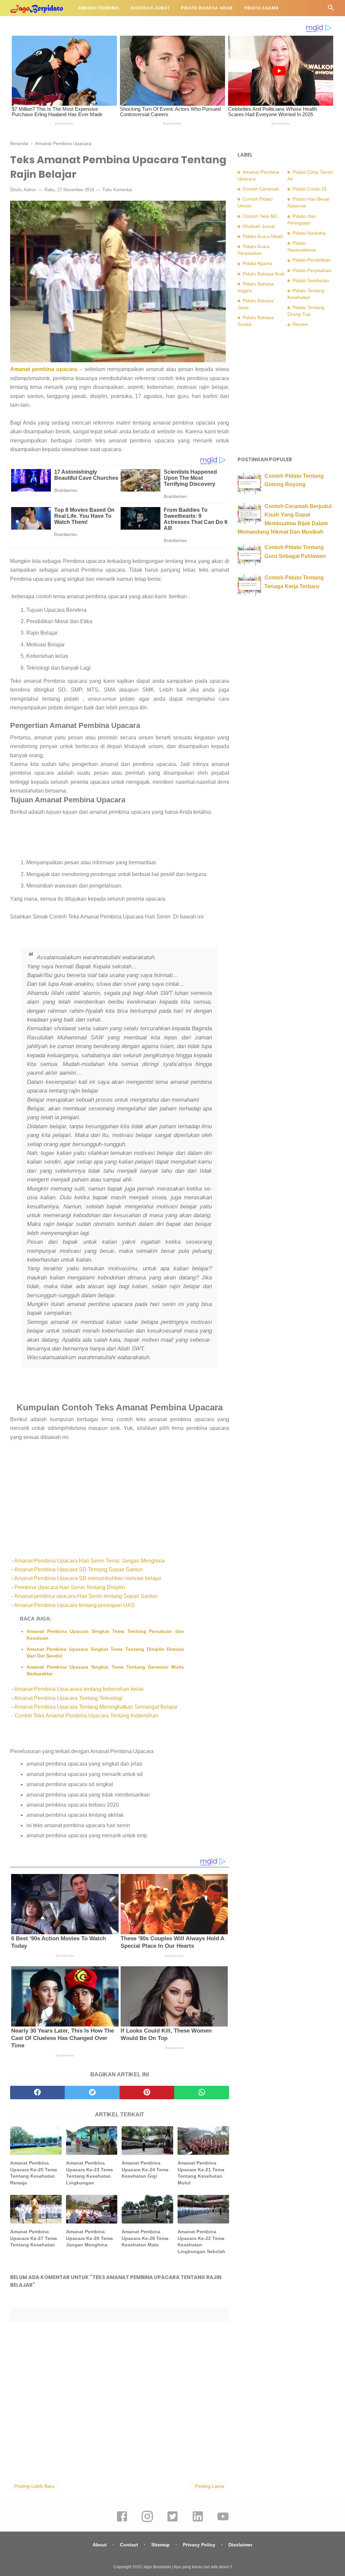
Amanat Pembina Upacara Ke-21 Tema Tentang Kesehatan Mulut (201, 2173)
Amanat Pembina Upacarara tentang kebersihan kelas (79, 1689)
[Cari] (331, 10)
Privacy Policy (199, 2545)
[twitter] (92, 2093)
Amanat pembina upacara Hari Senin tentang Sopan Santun (86, 1596)
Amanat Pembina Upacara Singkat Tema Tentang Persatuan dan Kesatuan (105, 1635)
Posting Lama (209, 2486)
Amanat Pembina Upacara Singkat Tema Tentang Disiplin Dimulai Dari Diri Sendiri (105, 1652)
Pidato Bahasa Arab (207, 8)
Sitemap (161, 2545)
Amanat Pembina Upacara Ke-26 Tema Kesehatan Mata (145, 2238)
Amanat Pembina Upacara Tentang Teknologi (68, 1698)
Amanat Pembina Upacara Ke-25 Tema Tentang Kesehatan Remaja (34, 2173)
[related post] (36, 2140)
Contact (129, 2545)
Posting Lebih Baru (34, 2486)
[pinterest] (147, 2093)
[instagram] (147, 2521)
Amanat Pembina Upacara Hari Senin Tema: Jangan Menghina (89, 1561)
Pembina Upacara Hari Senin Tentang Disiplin (69, 1587)
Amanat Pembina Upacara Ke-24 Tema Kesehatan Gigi (145, 2169)
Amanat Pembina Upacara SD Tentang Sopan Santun (79, 1569)
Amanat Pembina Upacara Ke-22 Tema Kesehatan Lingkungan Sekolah (201, 2242)
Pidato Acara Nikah (263, 236)
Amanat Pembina (99, 8)
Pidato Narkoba (309, 233)
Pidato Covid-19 (309, 189)
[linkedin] (198, 2521)
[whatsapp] (201, 2093)
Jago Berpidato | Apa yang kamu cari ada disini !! (187, 2567)
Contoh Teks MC (260, 216)
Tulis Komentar (117, 190)
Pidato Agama (262, 8)
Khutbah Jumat (150, 8)
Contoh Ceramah (261, 189)
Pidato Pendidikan (39, 24)
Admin (30, 190)
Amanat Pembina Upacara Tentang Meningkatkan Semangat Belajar (96, 1707)
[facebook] (37, 2093)
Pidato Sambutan (311, 280)
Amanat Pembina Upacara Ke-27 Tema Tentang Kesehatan (34, 2238)
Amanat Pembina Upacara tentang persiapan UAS (74, 1605)
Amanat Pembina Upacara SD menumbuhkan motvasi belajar (88, 1578)
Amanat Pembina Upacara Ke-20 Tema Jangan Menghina (89, 2238)
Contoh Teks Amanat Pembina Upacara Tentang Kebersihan (86, 1716)
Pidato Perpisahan (312, 270)
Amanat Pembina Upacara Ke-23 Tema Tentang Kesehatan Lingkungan (89, 2173)
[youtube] (223, 2521)
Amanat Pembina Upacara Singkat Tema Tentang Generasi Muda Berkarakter (105, 1670)
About (100, 2545)
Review (300, 324)
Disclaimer (240, 2545)
